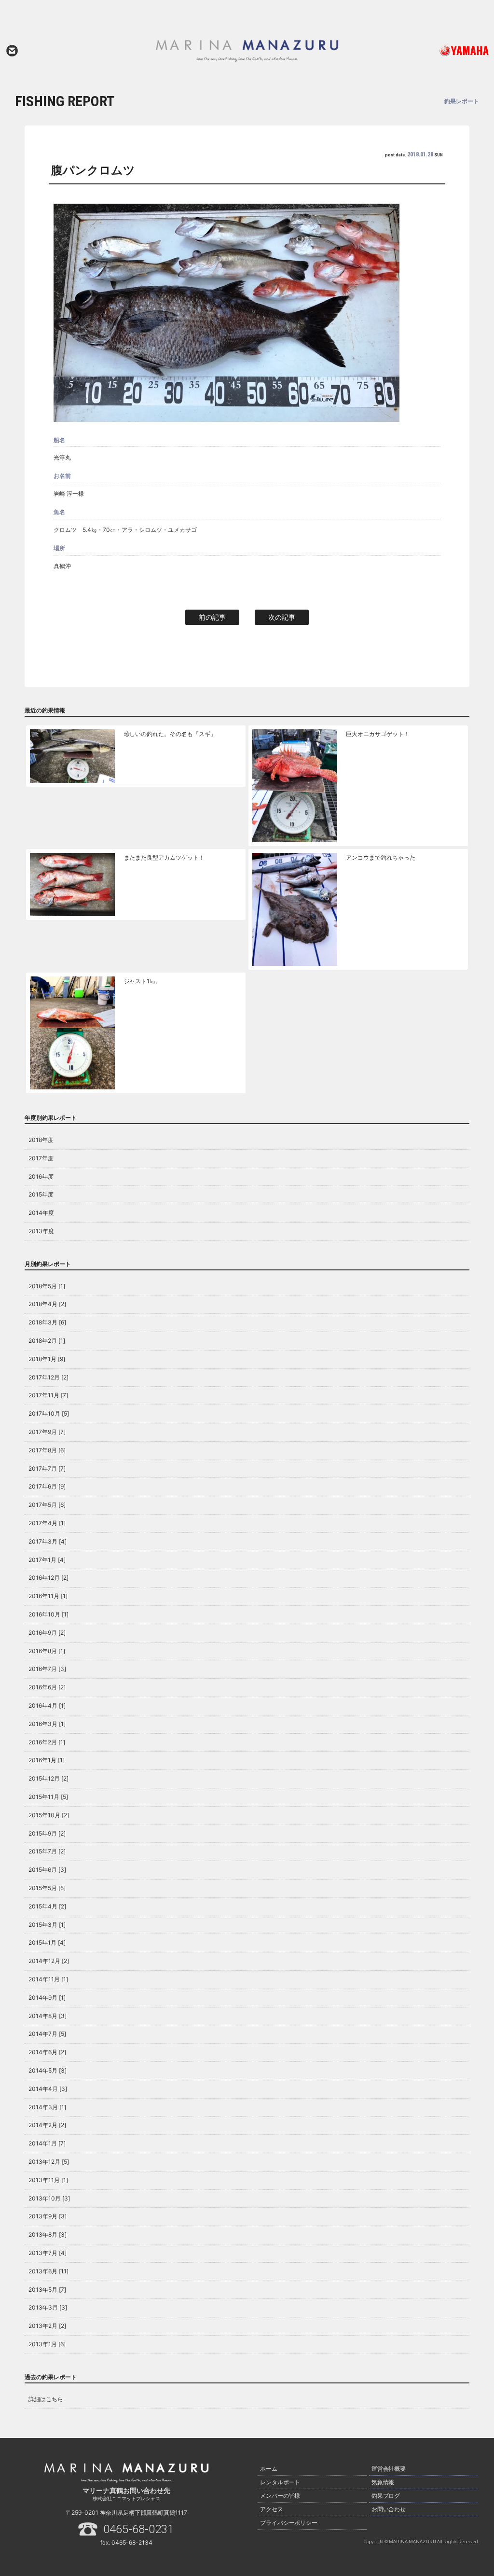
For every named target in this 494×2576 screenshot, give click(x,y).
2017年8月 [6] (47, 1450)
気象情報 (383, 2482)
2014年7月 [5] (47, 2034)
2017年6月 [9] (47, 1486)
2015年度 (41, 1194)
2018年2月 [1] (47, 1341)
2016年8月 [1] (47, 1651)
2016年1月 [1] (47, 1760)
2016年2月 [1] (47, 1742)
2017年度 (41, 1158)
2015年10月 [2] (49, 1815)
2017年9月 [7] (47, 1432)
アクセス (272, 2509)
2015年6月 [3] (47, 1870)
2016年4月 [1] (47, 1706)
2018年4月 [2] (47, 1304)
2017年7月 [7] (47, 1469)
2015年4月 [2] (47, 1906)
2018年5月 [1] (47, 1286)
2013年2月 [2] (47, 2326)
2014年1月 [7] (47, 2143)
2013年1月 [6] (47, 2344)
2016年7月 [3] (47, 1669)
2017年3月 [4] (48, 1541)
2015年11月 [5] (48, 1797)
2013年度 (41, 1231)
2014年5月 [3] (48, 2070)
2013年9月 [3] (48, 2216)
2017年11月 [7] (48, 1395)
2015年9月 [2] (47, 1833)
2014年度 (41, 1213)
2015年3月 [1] (47, 1925)
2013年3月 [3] (48, 2307)
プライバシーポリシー (289, 2523)
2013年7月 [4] (48, 2253)
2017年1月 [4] (47, 1560)
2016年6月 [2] (47, 1687)
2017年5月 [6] (47, 1505)
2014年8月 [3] (48, 2016)
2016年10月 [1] (48, 1614)
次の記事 (282, 617)
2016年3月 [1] (47, 1724)
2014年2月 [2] (47, 2125)
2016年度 (41, 1177)
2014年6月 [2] (47, 2052)
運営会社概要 (389, 2469)
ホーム (269, 2469)
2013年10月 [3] (49, 2198)
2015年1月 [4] (47, 1942)
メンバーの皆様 (280, 2496)
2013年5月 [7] (47, 2290)
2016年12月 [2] (48, 1578)
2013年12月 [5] (49, 2162)
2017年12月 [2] (48, 1377)
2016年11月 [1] (48, 1596)
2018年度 (41, 1140)
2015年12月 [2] (48, 1778)
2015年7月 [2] (47, 1851)
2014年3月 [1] (47, 2107)
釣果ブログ (386, 2496)
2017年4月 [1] (47, 1523)
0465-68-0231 (138, 2529)
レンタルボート (280, 2482)
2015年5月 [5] (47, 1888)
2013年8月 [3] (48, 2235)
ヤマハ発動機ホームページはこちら (442, 51)
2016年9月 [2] (47, 1633)
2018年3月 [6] (47, 1322)
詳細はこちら (46, 2399)
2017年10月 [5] (49, 1413)
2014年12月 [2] (49, 1961)
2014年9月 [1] (47, 1998)
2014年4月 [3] (48, 2089)
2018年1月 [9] (47, 1359)
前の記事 (212, 617)
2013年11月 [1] (48, 2180)
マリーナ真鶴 (247, 51)
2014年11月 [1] (48, 1979)
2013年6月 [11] (48, 2271)
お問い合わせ (12, 51)
